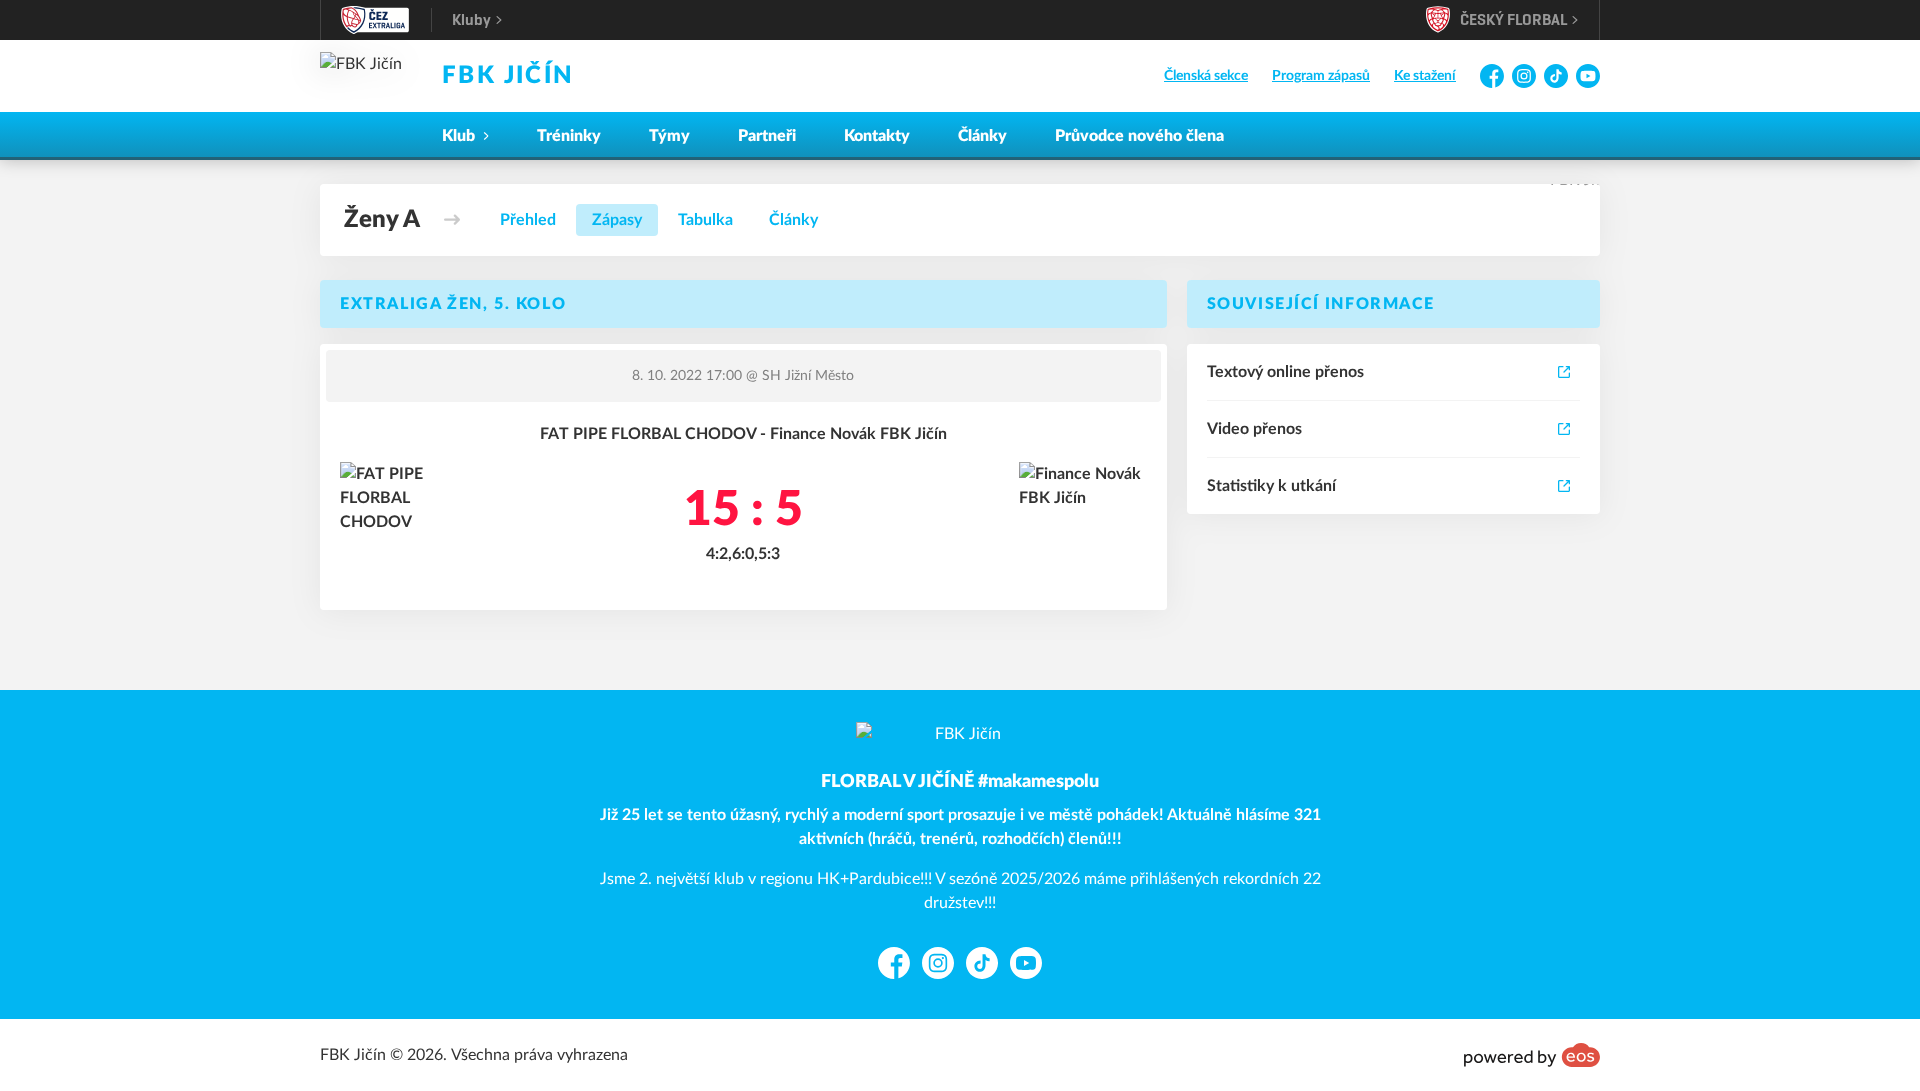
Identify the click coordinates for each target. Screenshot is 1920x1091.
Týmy (669, 136)
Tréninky (569, 136)
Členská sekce (1206, 76)
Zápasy (617, 220)
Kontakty (877, 136)
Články (982, 136)
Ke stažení (1425, 76)
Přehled (528, 220)
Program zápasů (1321, 76)
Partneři (767, 136)
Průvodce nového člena (1139, 136)
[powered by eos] (1532, 1055)
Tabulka (705, 220)
